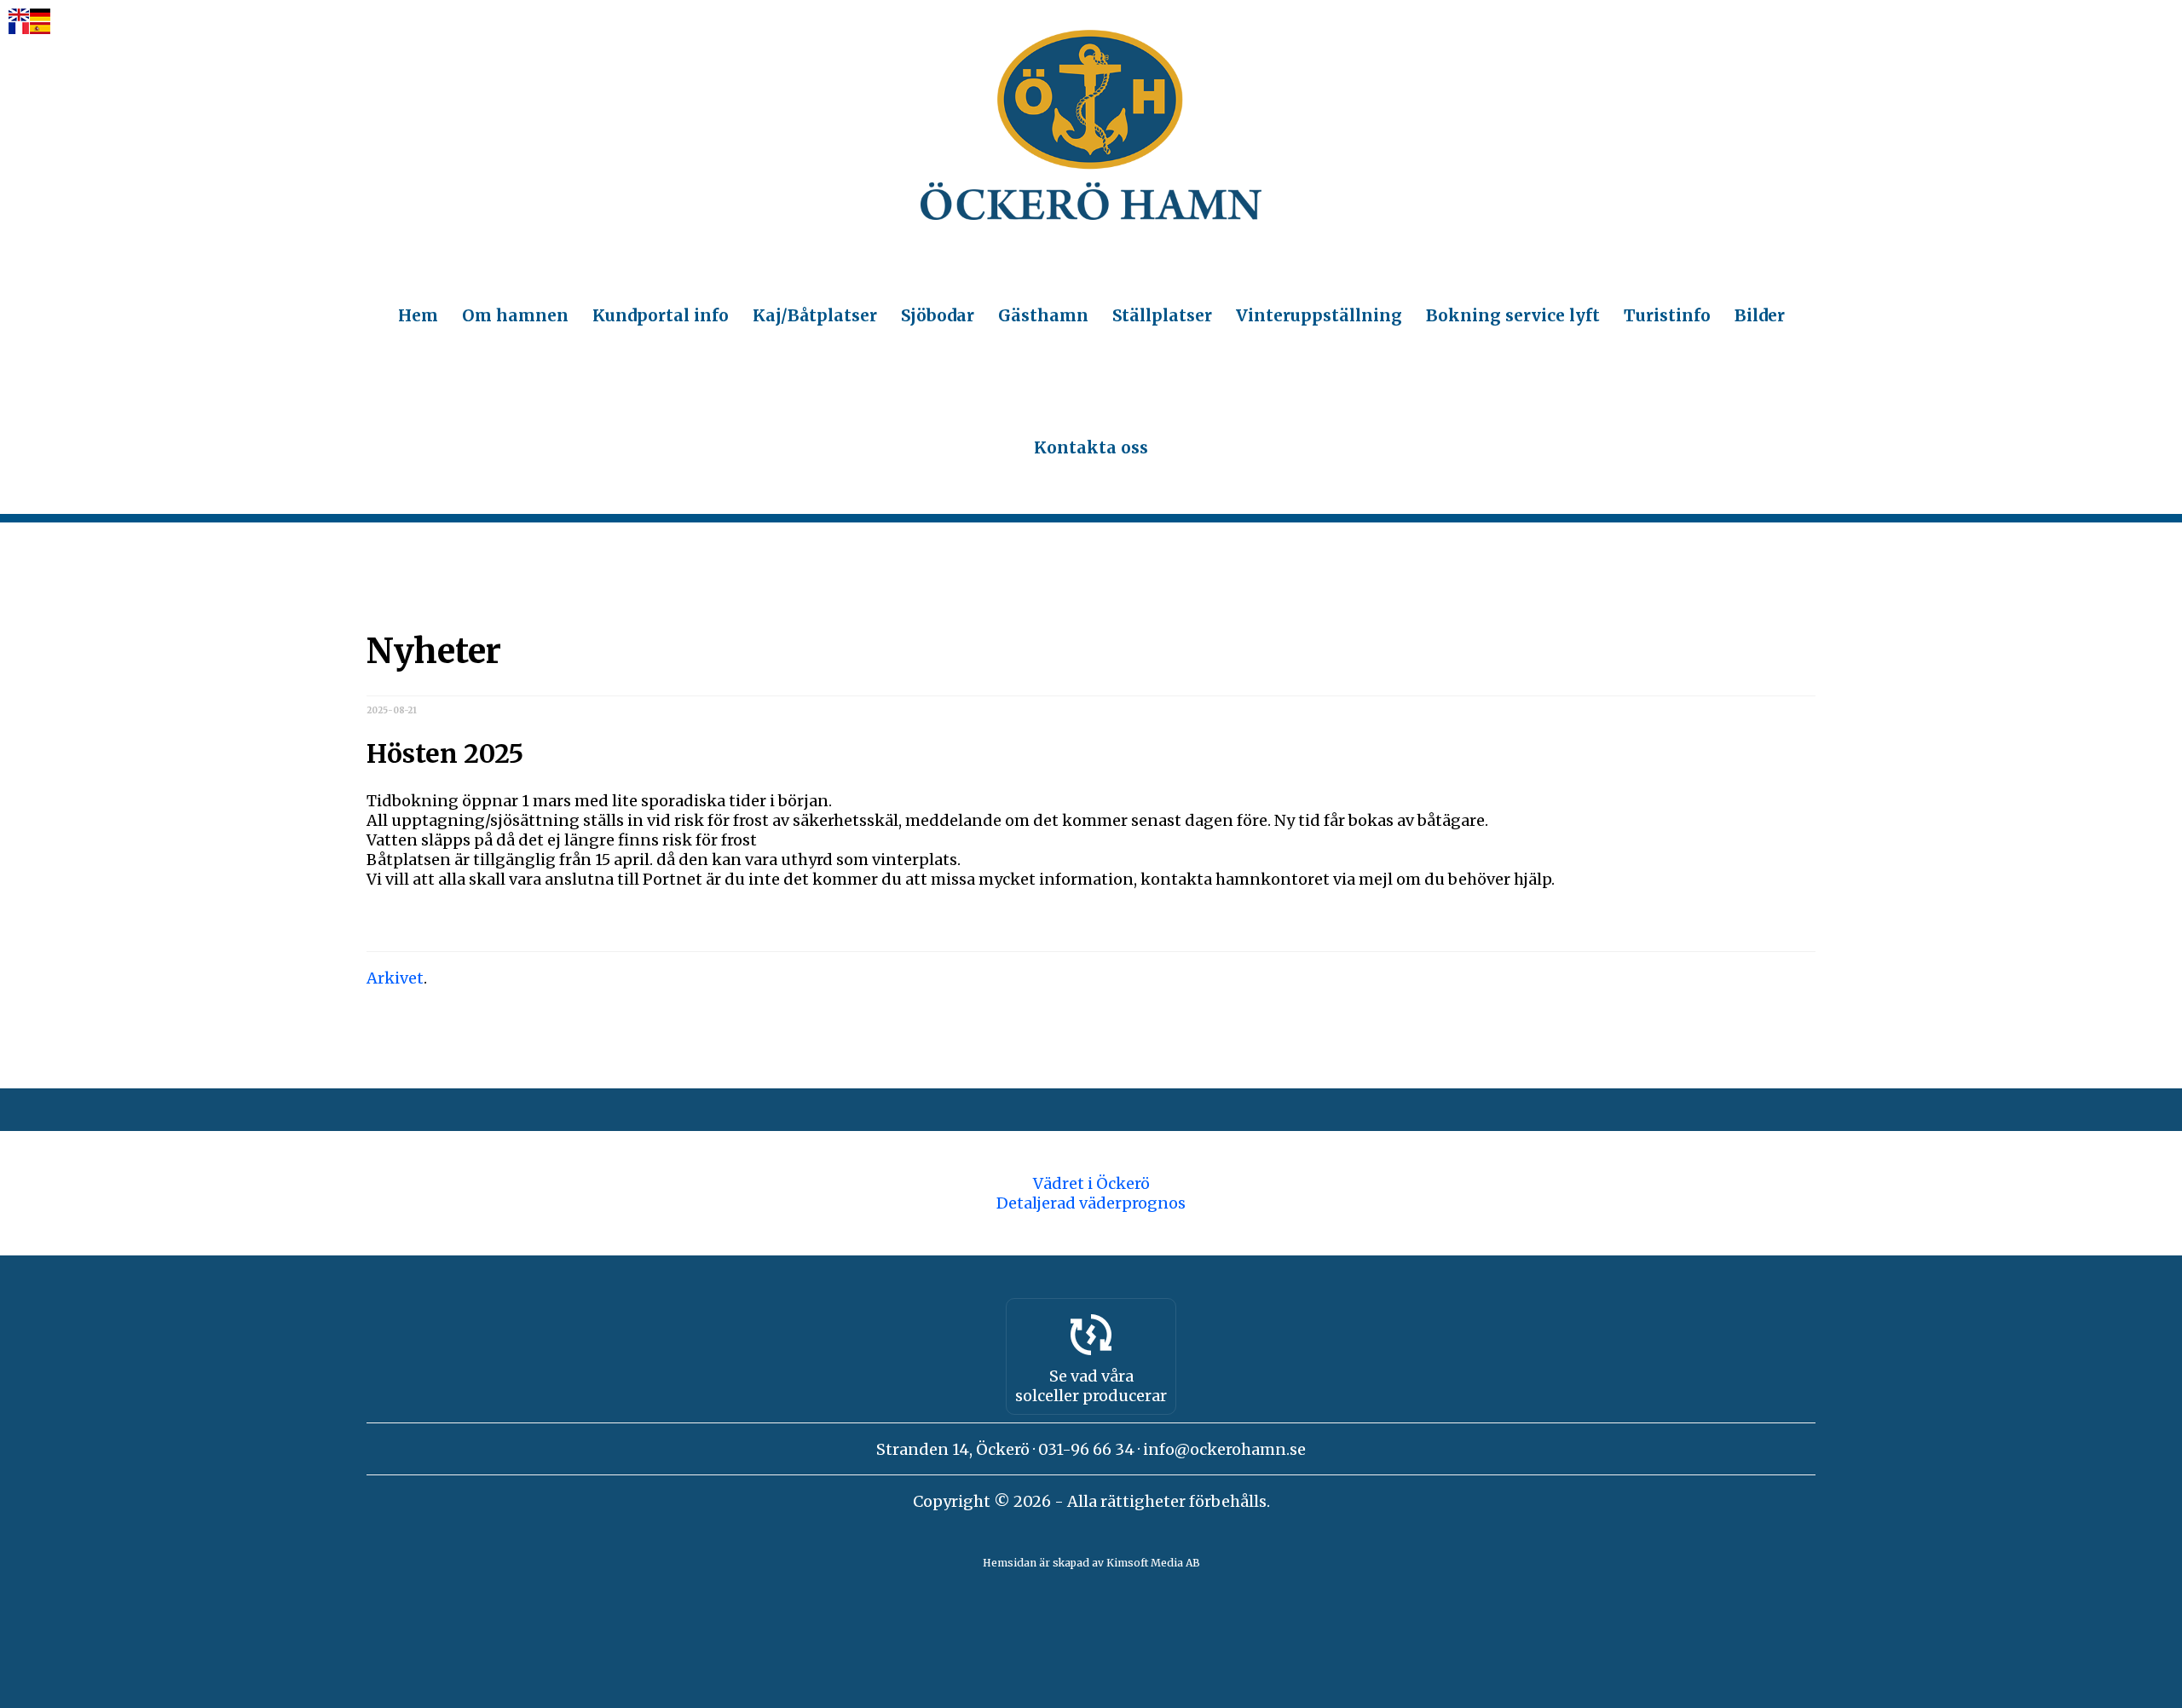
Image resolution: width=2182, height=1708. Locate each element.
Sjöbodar (938, 315)
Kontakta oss (1091, 447)
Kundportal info (661, 315)
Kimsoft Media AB (1153, 1563)
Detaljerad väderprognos (1091, 1203)
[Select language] (29, 23)
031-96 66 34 (1086, 1449)
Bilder (1760, 315)
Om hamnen (515, 315)
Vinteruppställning (1319, 315)
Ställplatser (1162, 315)
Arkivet (395, 978)
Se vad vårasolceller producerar (1091, 1386)
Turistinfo (1667, 315)
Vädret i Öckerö (1091, 1183)
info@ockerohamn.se (1224, 1449)
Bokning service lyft (1513, 315)
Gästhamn (1043, 315)
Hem (418, 315)
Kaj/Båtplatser (815, 315)
